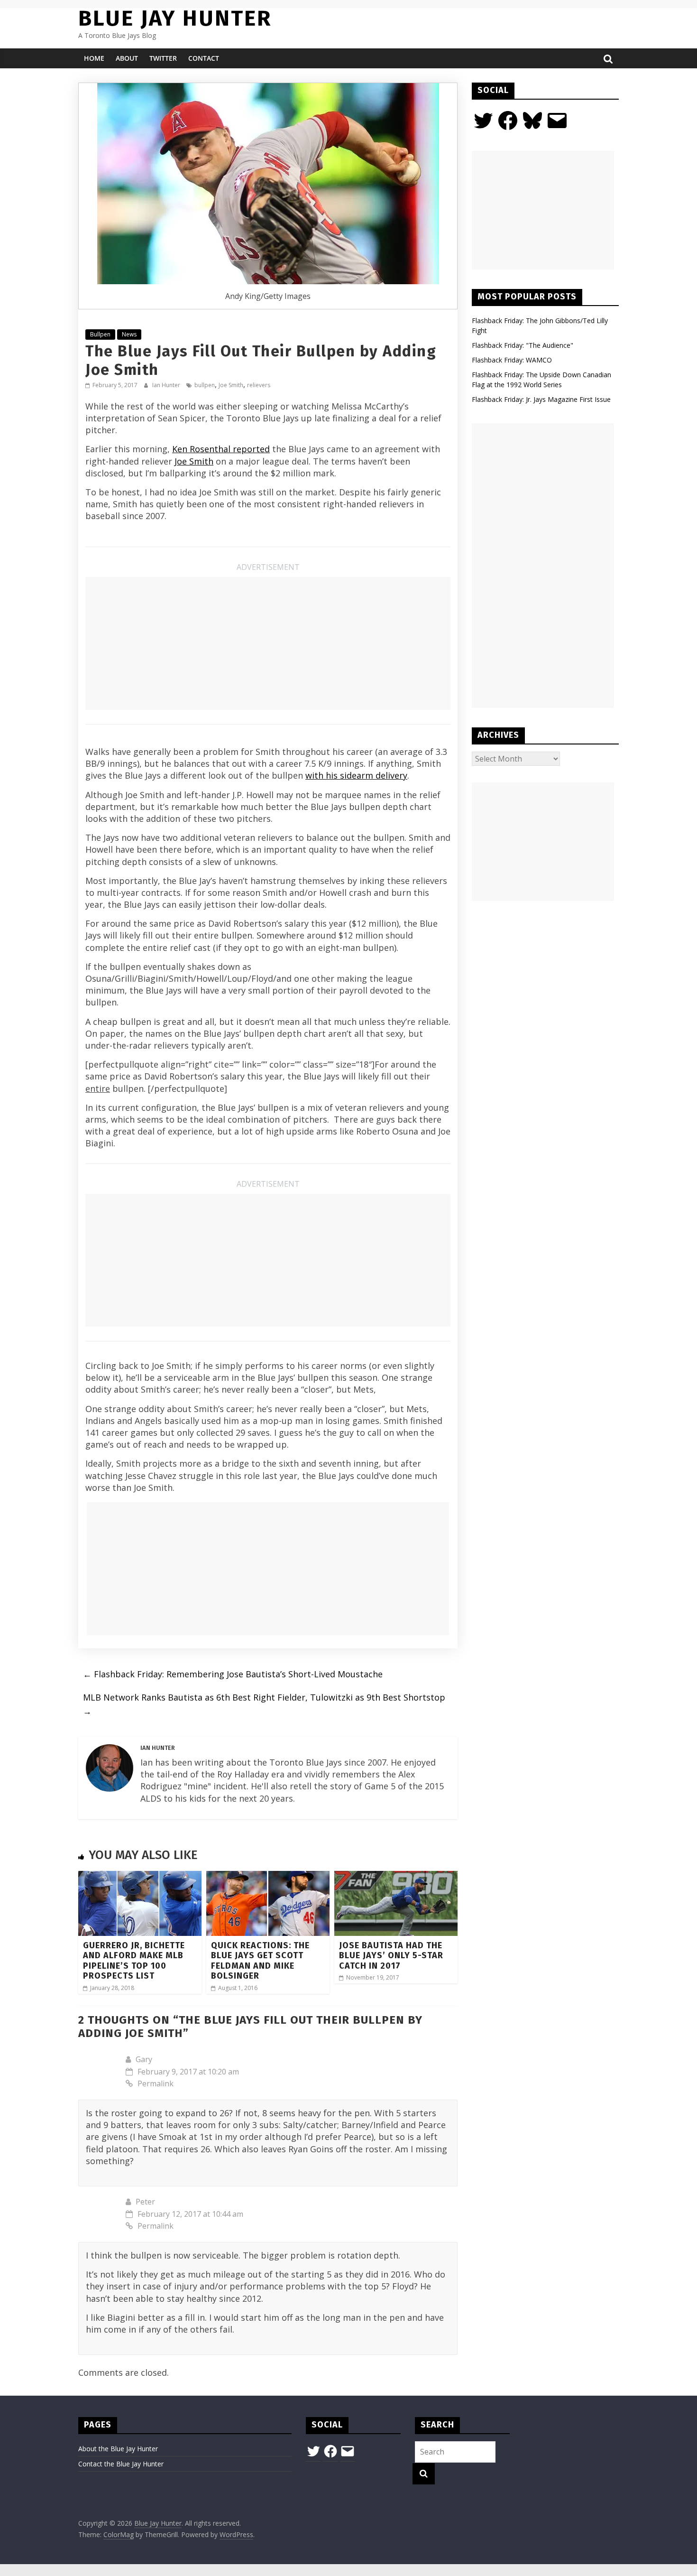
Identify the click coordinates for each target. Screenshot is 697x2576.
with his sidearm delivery (356, 775)
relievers (259, 385)
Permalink (156, 2083)
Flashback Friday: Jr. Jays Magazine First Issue (541, 399)
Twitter (163, 58)
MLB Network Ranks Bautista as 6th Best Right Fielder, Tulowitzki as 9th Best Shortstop (264, 1704)
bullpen (205, 385)
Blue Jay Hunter (175, 18)
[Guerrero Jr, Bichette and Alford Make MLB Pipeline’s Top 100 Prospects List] (140, 1877)
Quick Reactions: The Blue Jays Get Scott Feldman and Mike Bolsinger (260, 1961)
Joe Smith (231, 385)
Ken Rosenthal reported (221, 449)
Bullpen (100, 334)
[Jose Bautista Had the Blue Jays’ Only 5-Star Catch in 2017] (396, 1877)
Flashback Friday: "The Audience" (523, 345)
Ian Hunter (167, 385)
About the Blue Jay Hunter (118, 2449)
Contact (204, 58)
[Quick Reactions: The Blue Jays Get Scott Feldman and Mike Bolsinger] (268, 1877)
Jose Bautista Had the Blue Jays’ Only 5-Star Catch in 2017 (391, 1956)
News (129, 334)
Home (94, 58)
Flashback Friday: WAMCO (512, 360)
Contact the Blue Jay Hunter (121, 2464)
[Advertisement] (268, 643)
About (127, 58)
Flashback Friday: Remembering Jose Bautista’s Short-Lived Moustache (233, 1674)
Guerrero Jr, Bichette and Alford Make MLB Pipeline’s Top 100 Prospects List (134, 1961)
